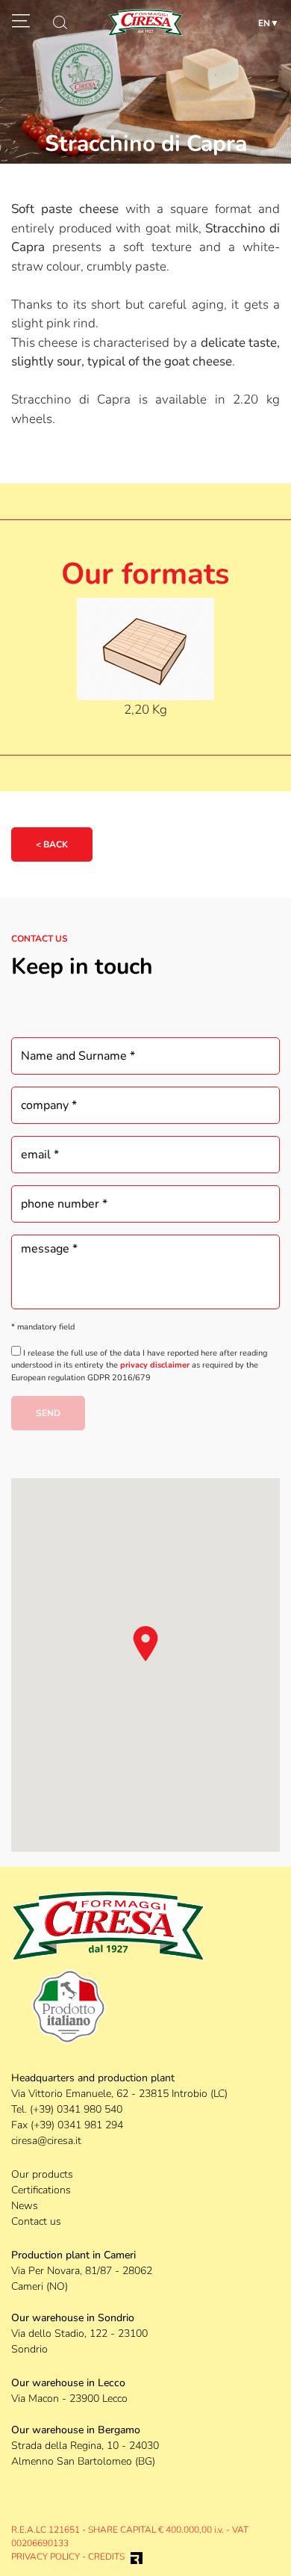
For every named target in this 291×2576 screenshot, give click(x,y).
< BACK (52, 844)
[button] (145, 1643)
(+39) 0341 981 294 (77, 2125)
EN (264, 23)
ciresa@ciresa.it (46, 2141)
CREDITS (106, 2557)
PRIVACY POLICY (46, 2557)
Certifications (41, 2190)
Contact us (36, 2221)
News (25, 2206)
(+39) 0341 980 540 (76, 2109)
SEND (48, 1413)
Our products (42, 2174)
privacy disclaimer (155, 1365)
